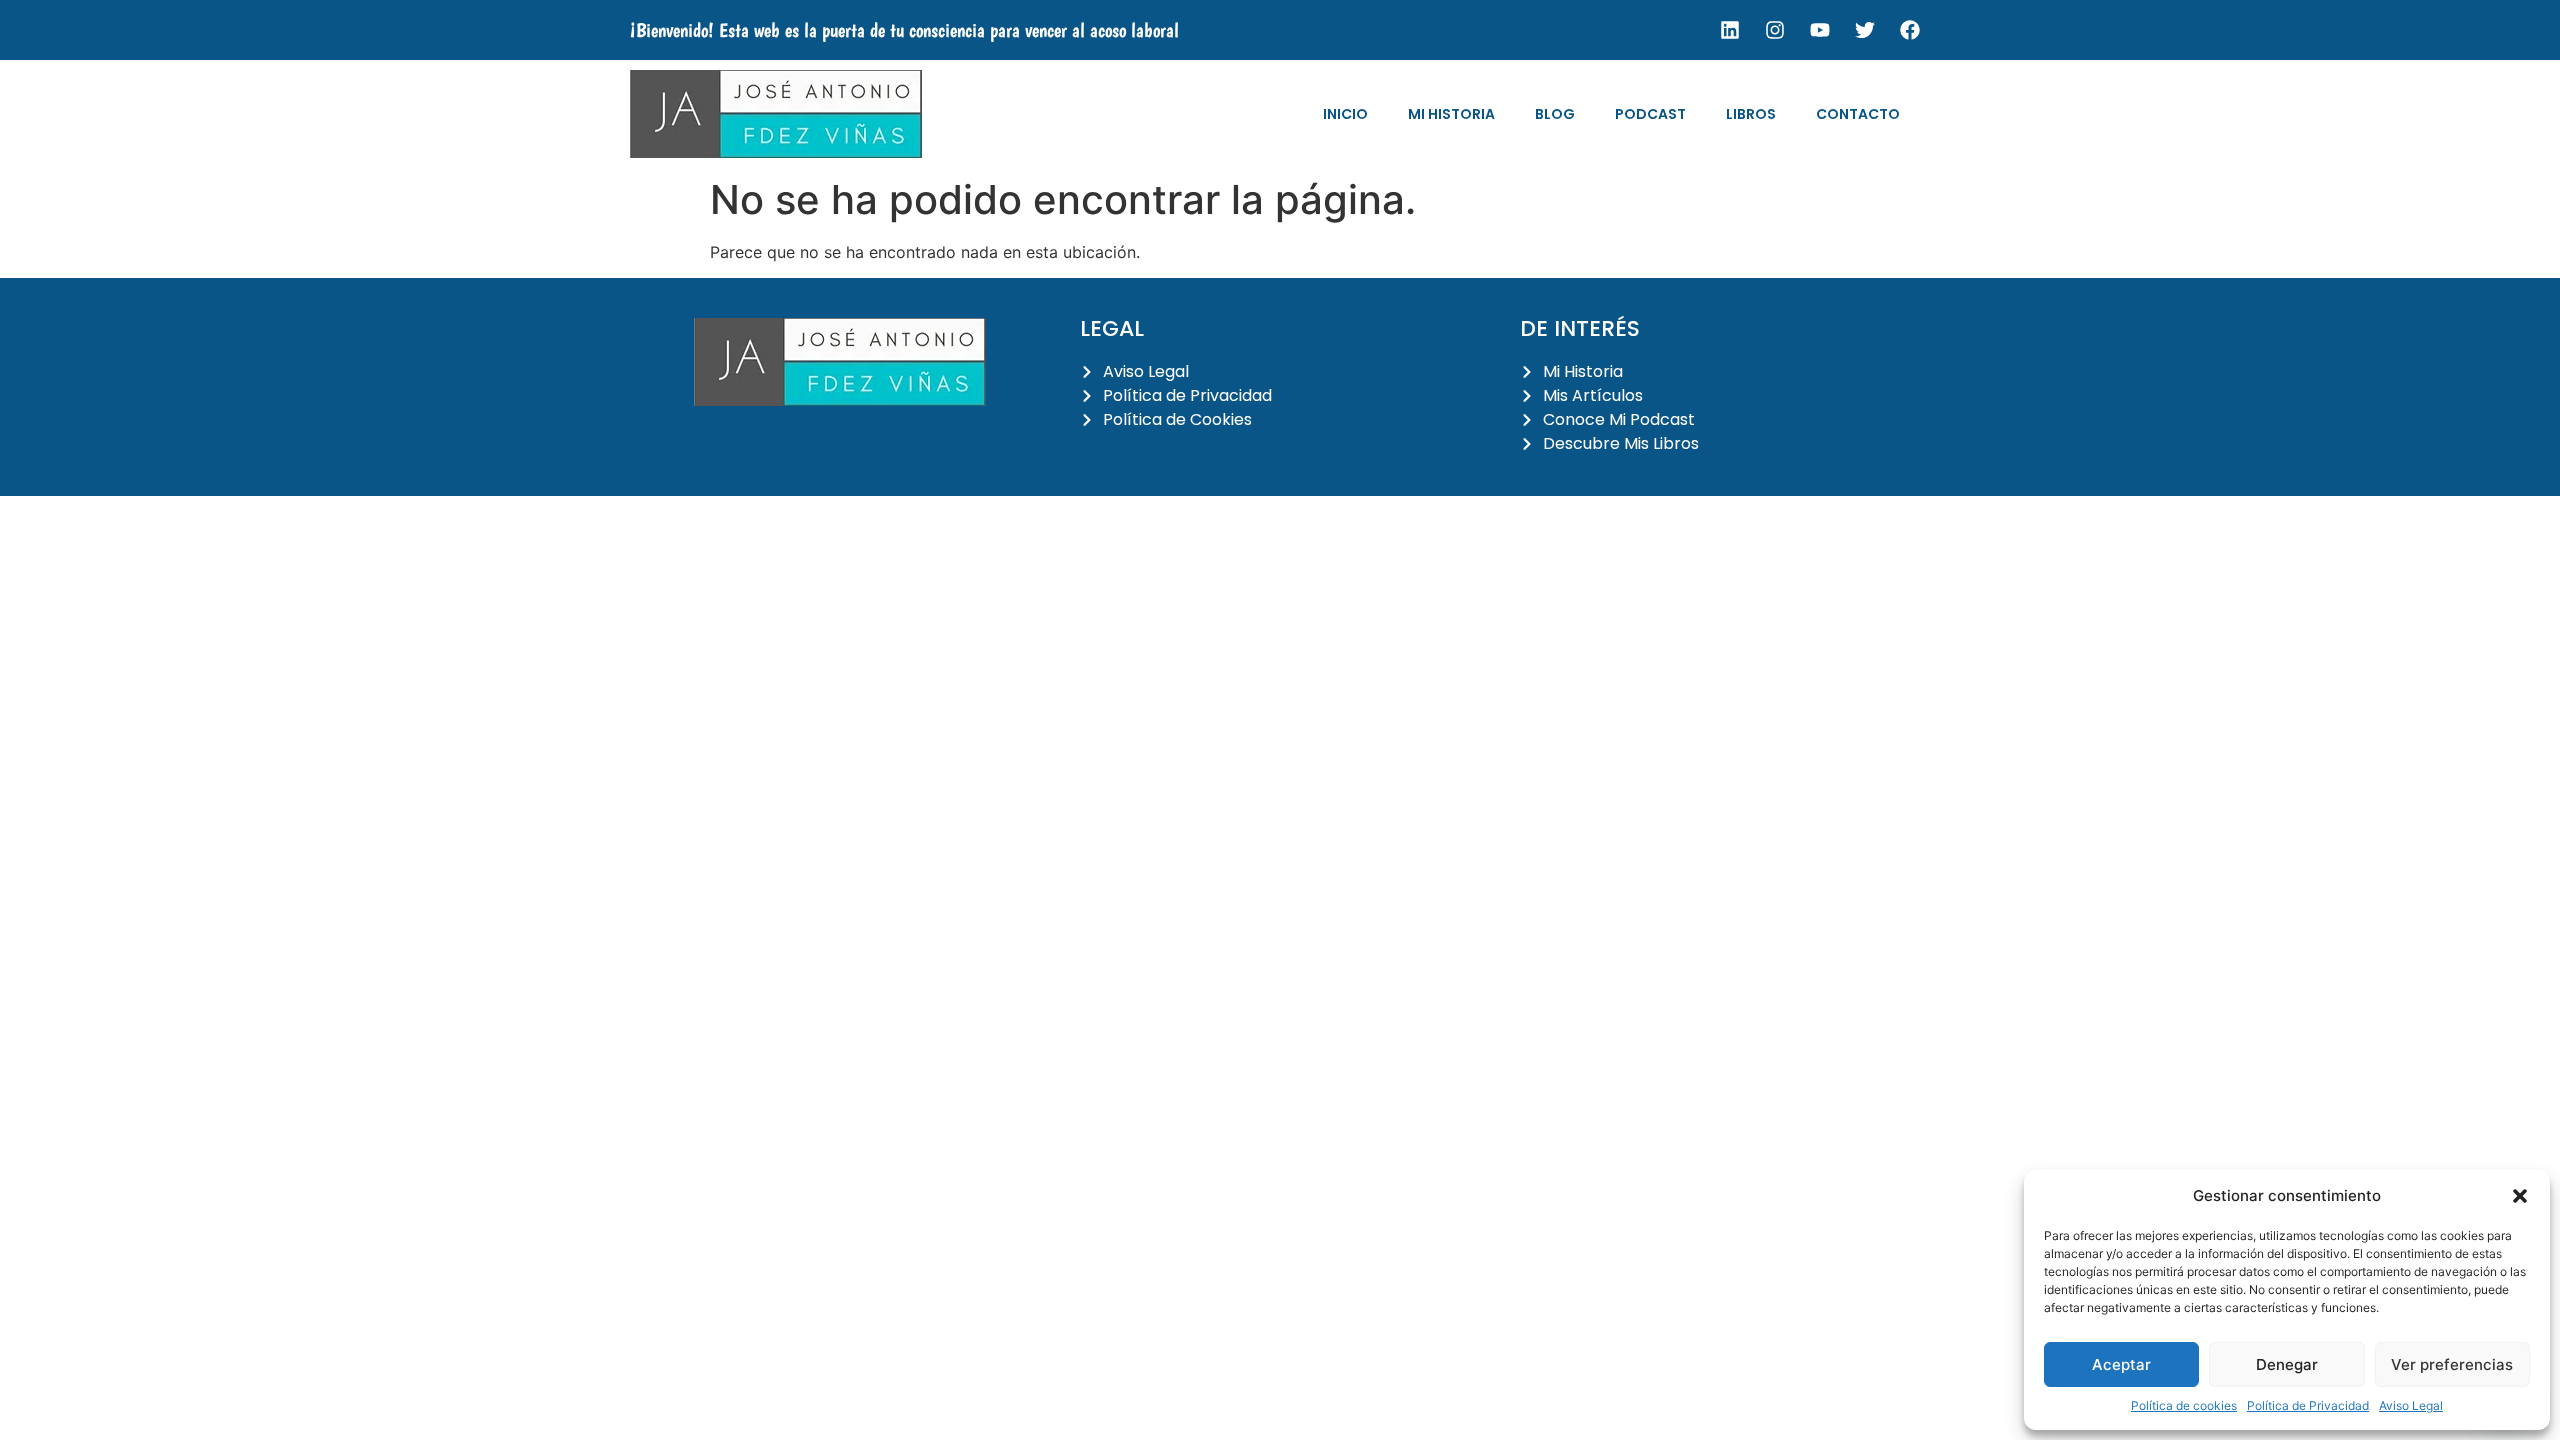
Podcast (1650, 114)
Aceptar (2121, 1364)
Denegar (2287, 1364)
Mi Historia (1451, 114)
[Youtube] (1820, 30)
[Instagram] (1775, 30)
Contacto (1858, 114)
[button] (2520, 1196)
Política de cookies (2184, 1405)
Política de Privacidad (2308, 1405)
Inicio (1345, 114)
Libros (1751, 114)
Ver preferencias (2452, 1364)
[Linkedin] (1730, 30)
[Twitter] (1865, 30)
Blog (1555, 114)
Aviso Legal (2411, 1405)
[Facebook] (1910, 30)
